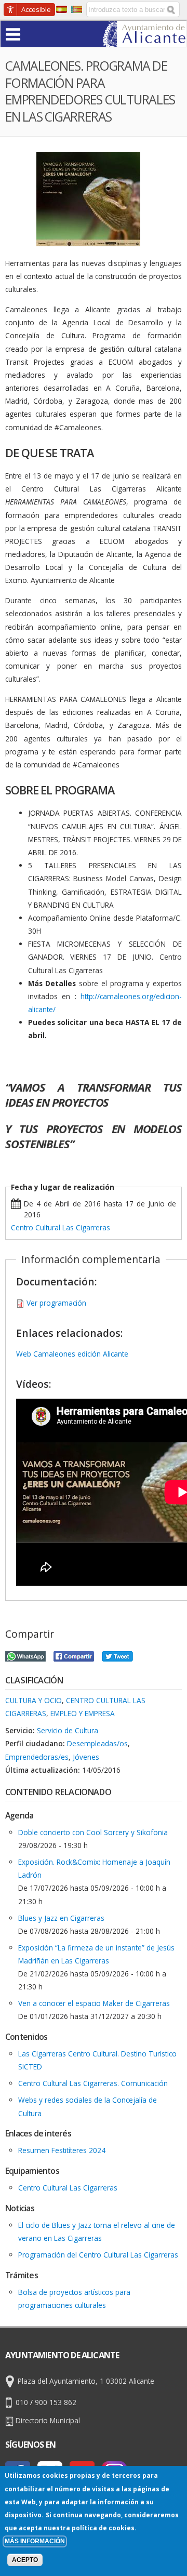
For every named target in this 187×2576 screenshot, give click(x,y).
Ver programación (56, 1303)
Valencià (77, 9)
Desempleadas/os (97, 1743)
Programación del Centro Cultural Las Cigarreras (98, 2255)
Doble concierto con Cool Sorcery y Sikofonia (93, 1832)
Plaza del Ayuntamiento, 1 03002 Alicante (86, 2381)
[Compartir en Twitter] (117, 1655)
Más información (35, 2541)
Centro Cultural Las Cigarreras (61, 1227)
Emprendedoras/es (37, 1757)
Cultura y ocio (34, 1700)
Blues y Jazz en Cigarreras (61, 1918)
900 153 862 (56, 2402)
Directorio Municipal (48, 2420)
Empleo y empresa (83, 1713)
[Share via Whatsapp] (25, 1655)
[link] (145, 40)
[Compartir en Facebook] (74, 1655)
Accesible (36, 9)
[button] (33, 34)
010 (22, 2402)
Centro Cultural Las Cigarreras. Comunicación (93, 2083)
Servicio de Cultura (68, 1730)
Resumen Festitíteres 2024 (62, 2150)
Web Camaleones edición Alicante (72, 1354)
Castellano (62, 9)
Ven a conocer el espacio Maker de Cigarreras (94, 2003)
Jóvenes (86, 1757)
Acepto (25, 2560)
